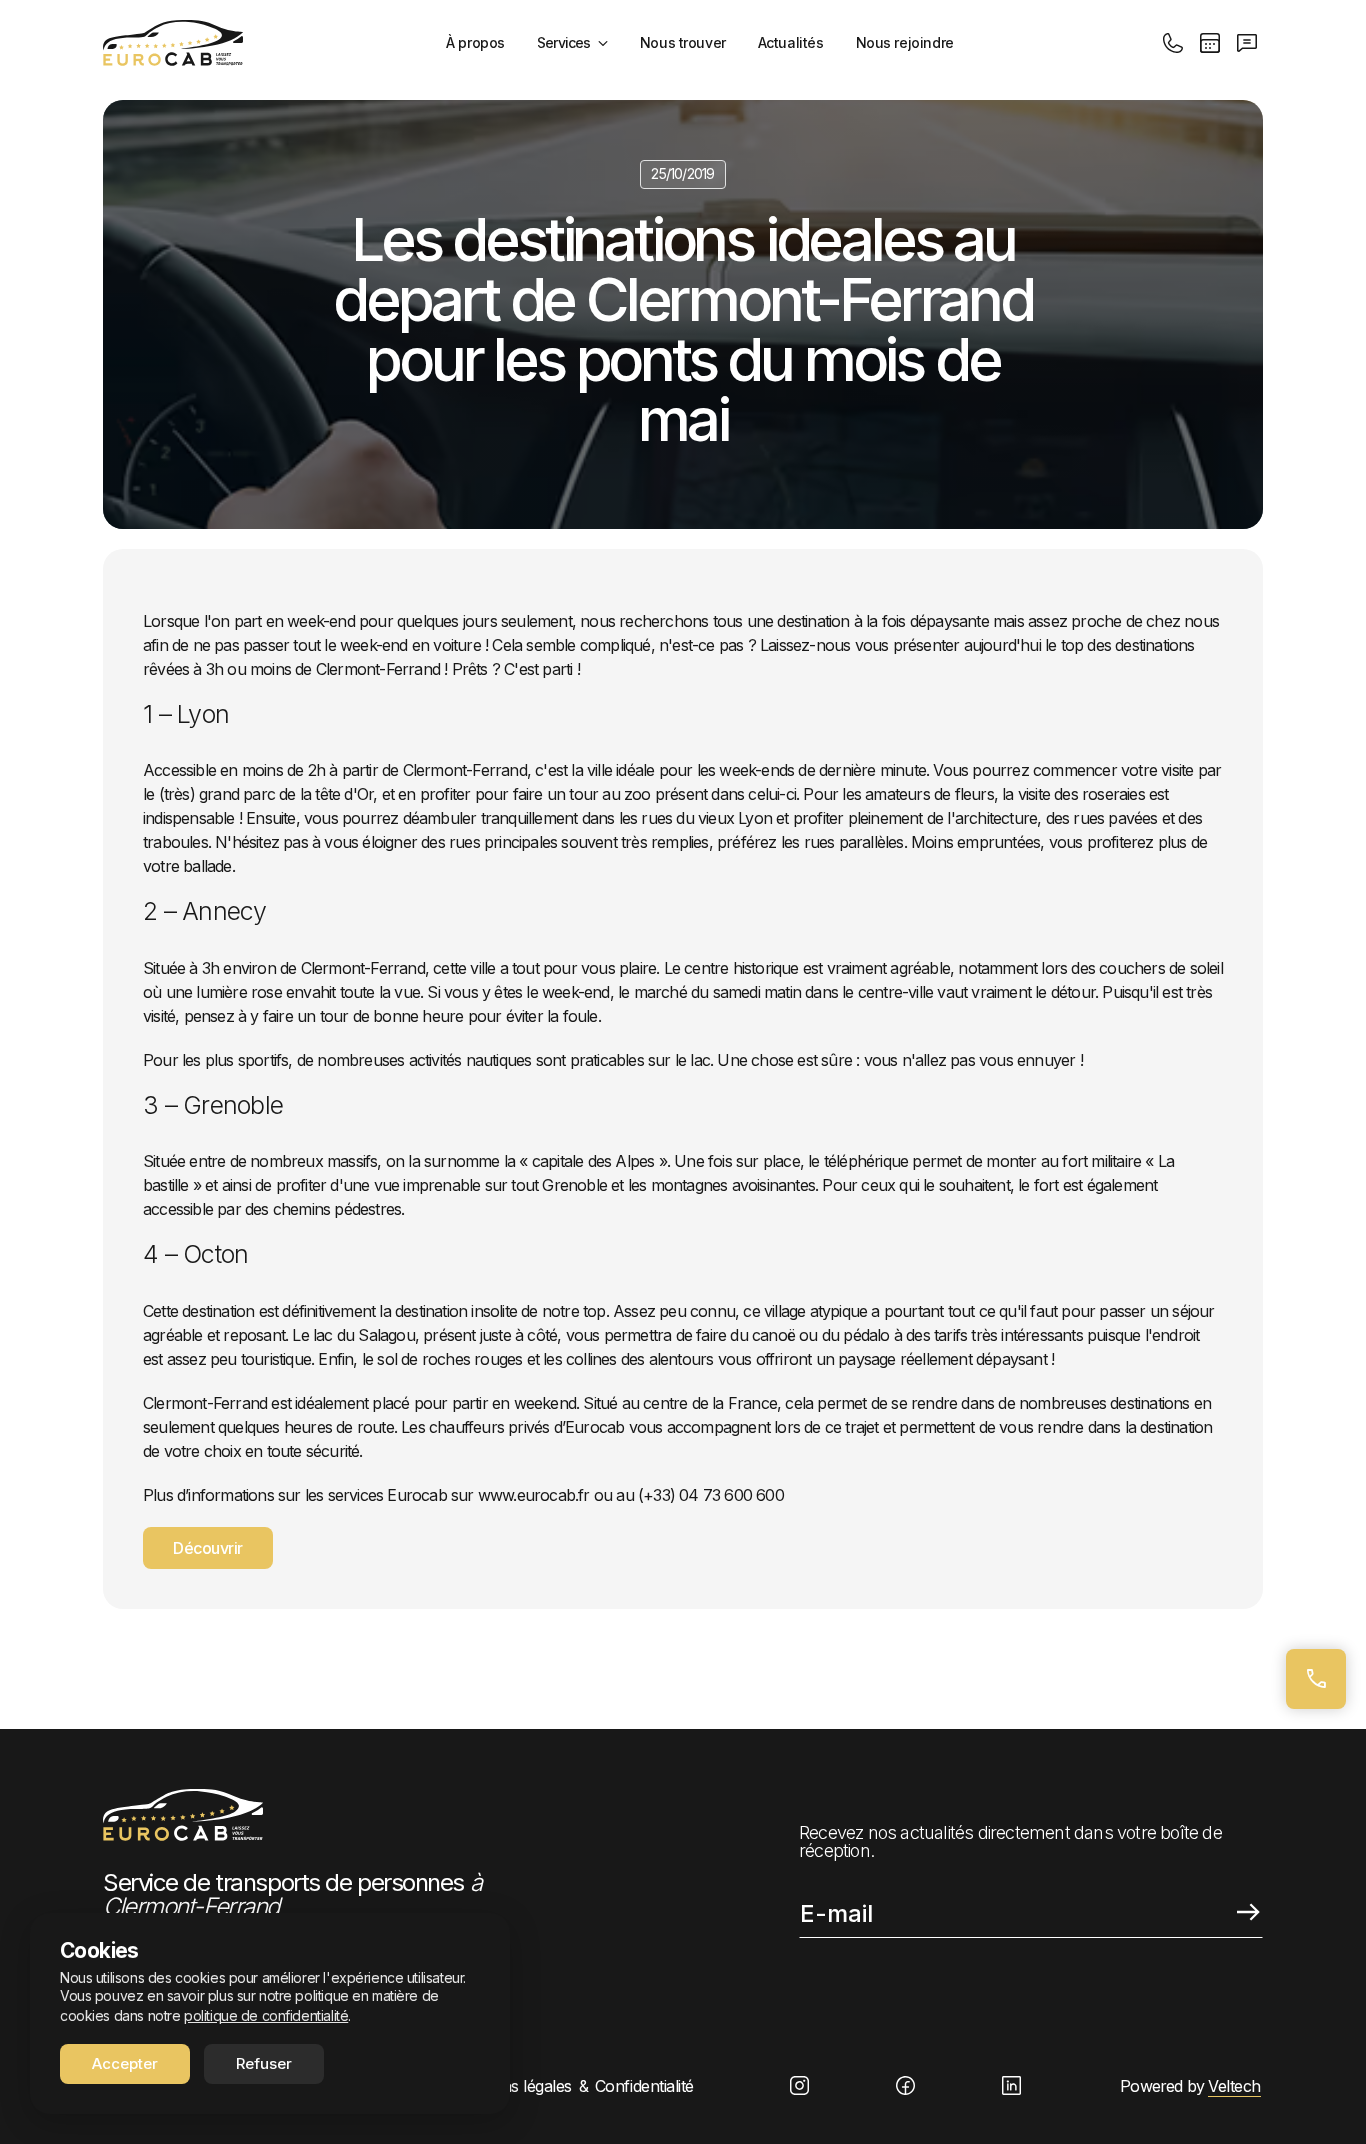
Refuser (264, 2063)
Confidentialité (644, 2086)
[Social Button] (800, 2086)
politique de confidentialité (266, 2015)
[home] (173, 43)
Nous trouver (683, 42)
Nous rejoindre (905, 42)
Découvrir (208, 1548)
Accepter (125, 2063)
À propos (475, 42)
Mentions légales (511, 2086)
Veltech (1234, 2086)
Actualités (791, 42)
